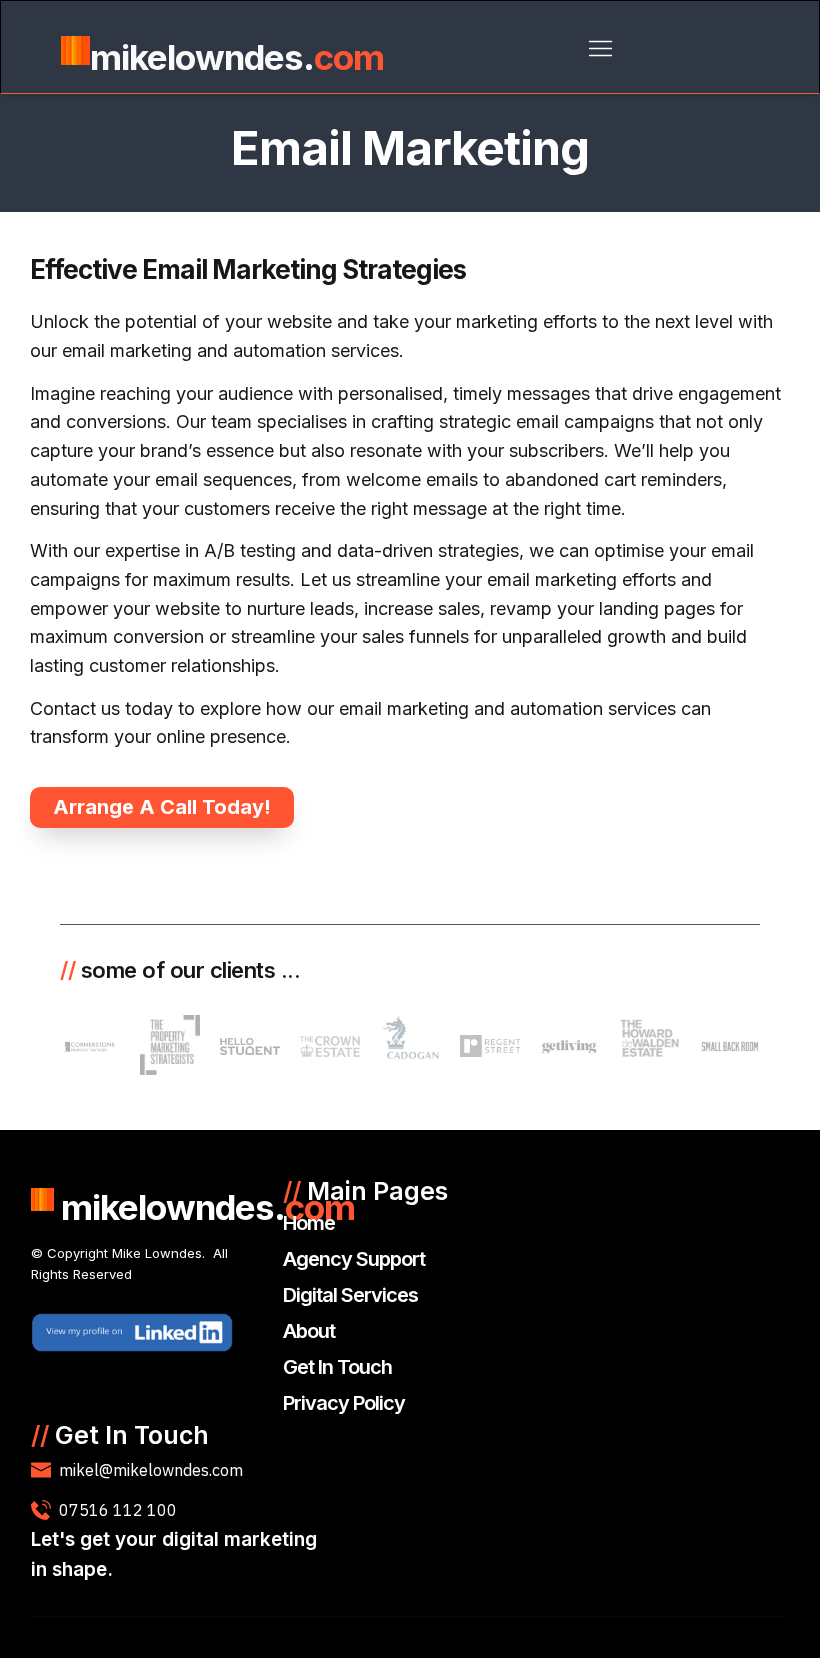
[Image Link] (132, 1333)
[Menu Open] (600, 48)
